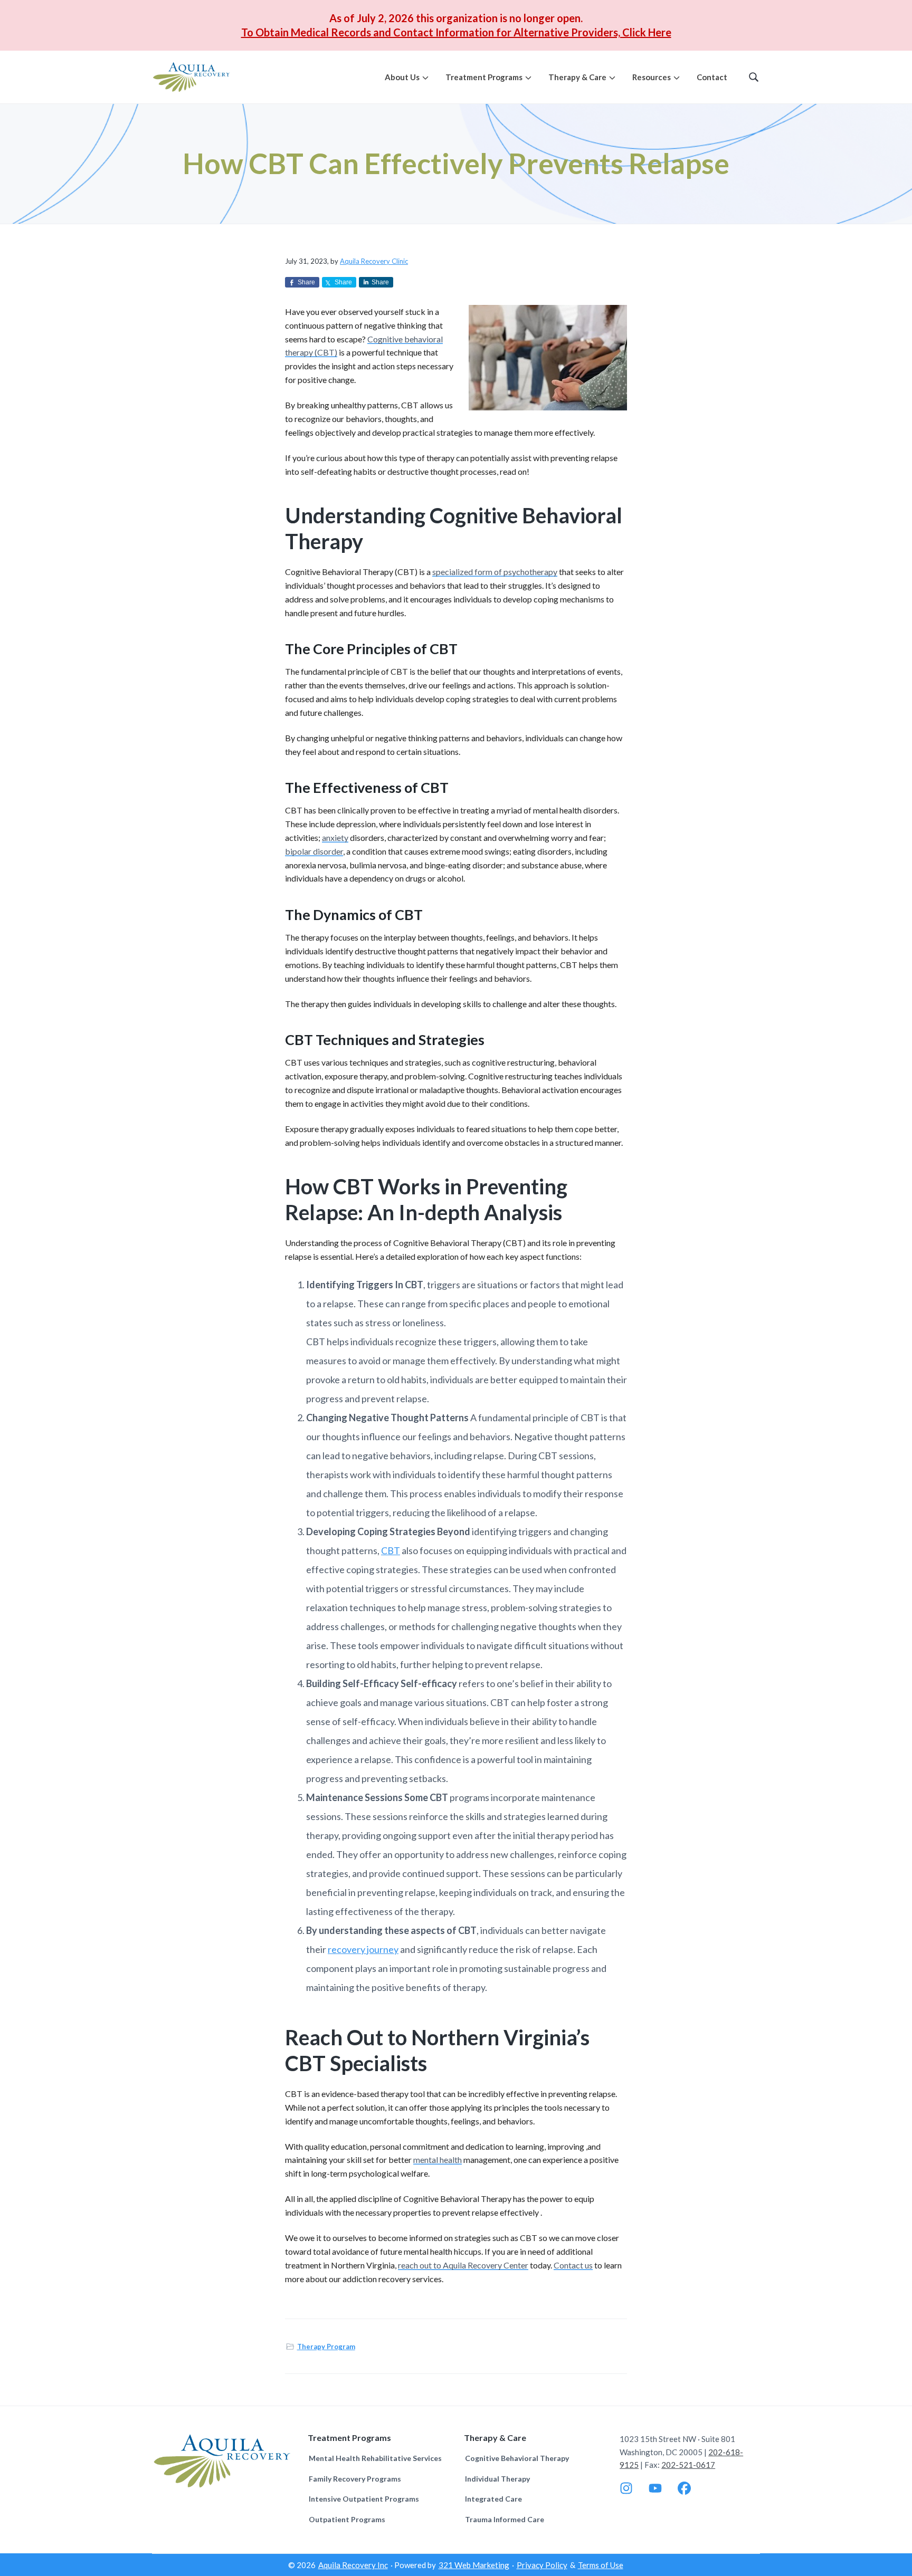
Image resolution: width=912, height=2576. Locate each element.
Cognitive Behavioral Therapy (517, 2458)
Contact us (573, 2265)
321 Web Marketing (474, 2565)
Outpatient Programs (347, 2519)
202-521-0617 (688, 2465)
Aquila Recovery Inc (353, 2565)
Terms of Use (601, 2565)
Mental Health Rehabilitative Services (375, 2458)
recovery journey (363, 1949)
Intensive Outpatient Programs (364, 2499)
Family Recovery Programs (355, 2479)
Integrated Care (493, 2499)
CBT (391, 1550)
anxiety (335, 837)
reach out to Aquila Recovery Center (463, 2265)
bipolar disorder (314, 851)
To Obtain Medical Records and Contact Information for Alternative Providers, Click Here (456, 32)
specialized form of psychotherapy (495, 572)
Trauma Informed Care (505, 2519)
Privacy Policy (542, 2565)
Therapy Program (326, 2347)
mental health (438, 2160)
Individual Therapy (497, 2479)
